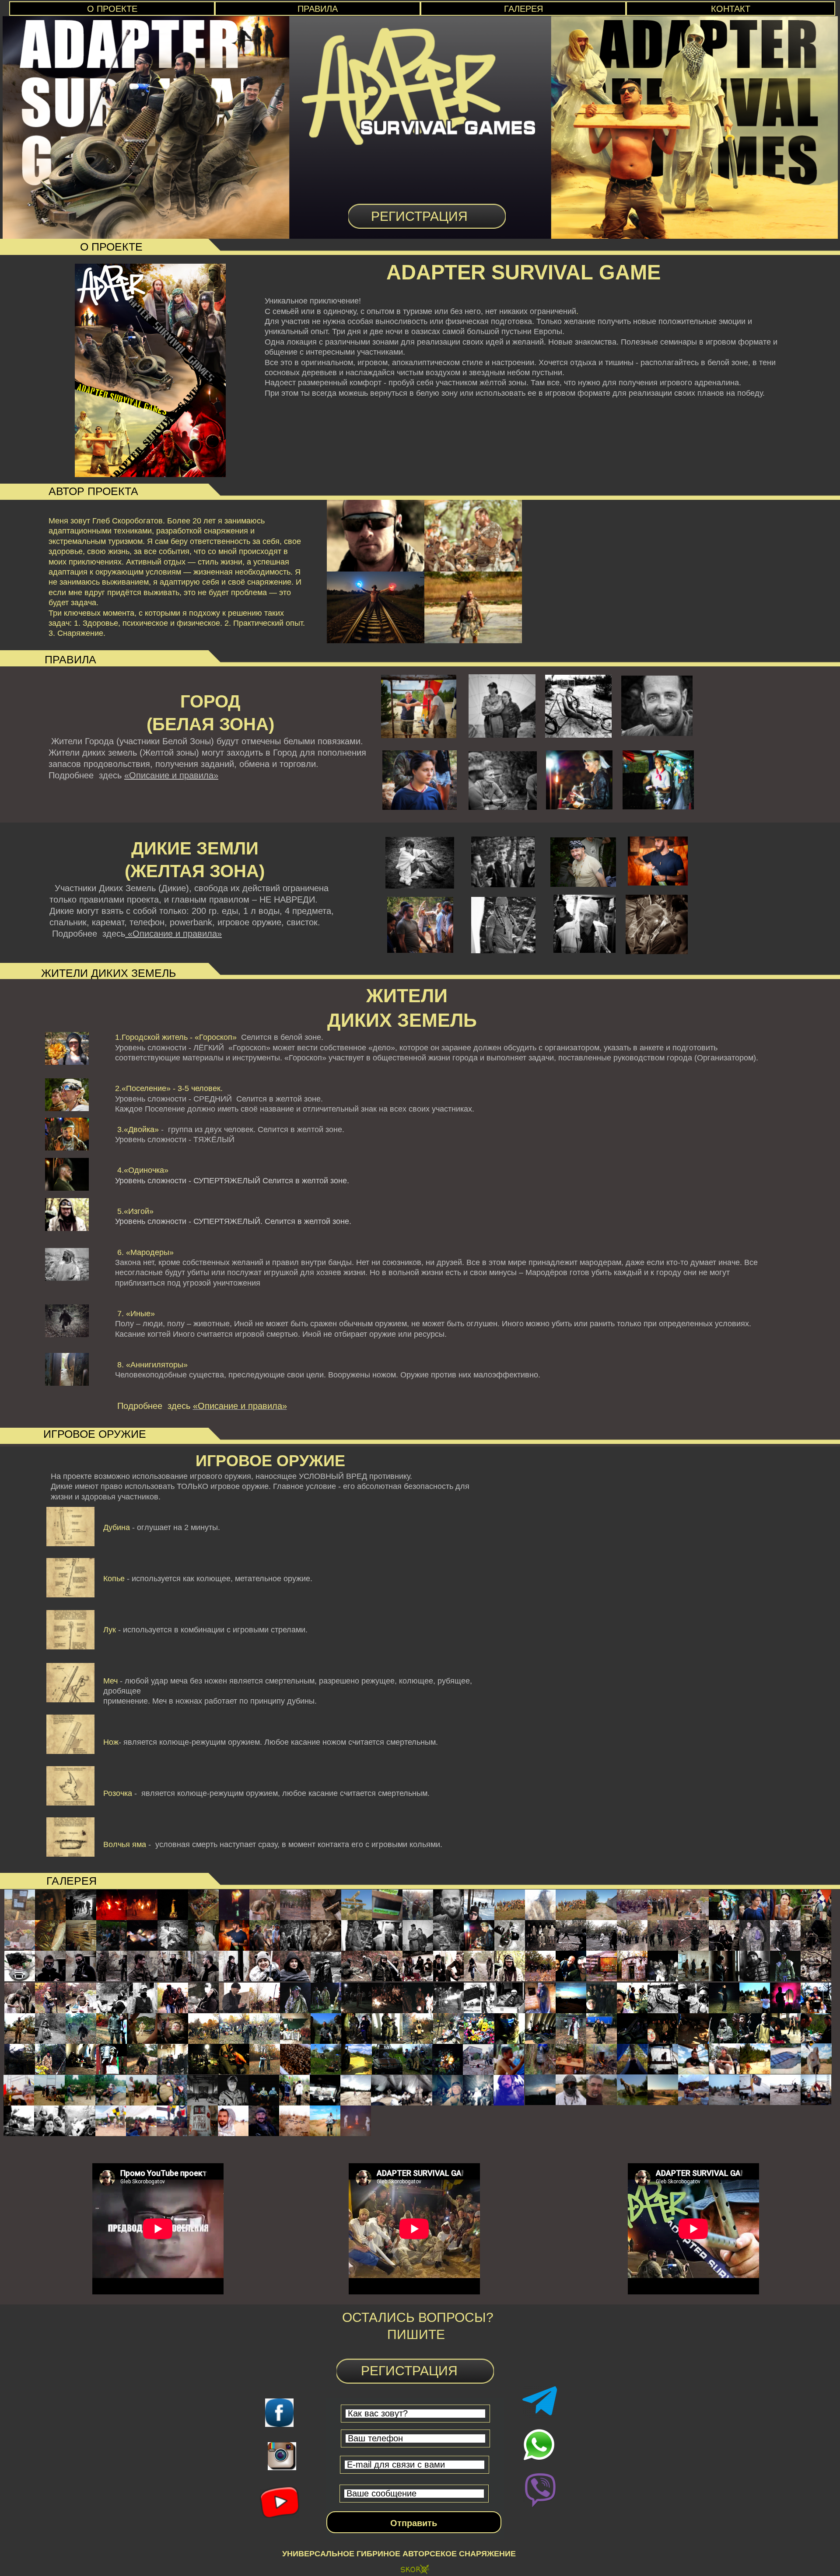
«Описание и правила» (171, 775)
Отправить (414, 2523)
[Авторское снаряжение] (415, 2570)
